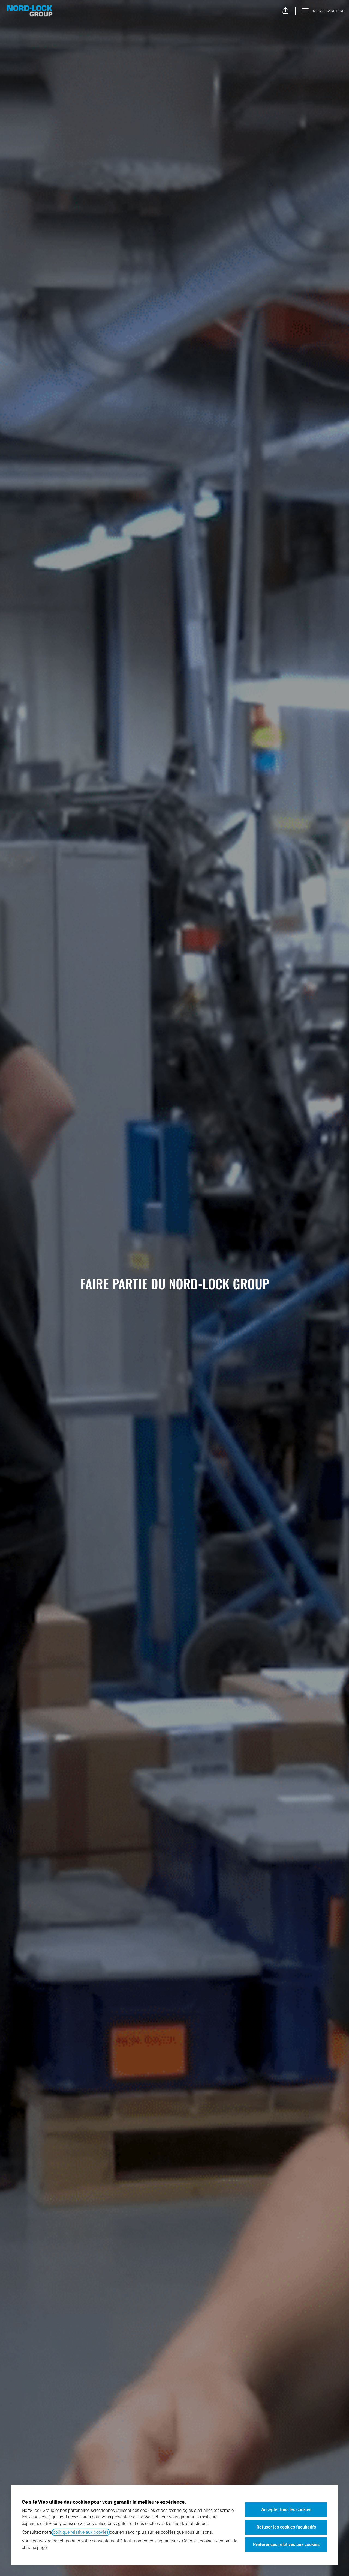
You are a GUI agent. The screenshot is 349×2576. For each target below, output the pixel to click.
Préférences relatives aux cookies (286, 2544)
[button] (285, 11)
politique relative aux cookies (81, 2532)
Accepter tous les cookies (286, 2510)
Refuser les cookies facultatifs (286, 2527)
